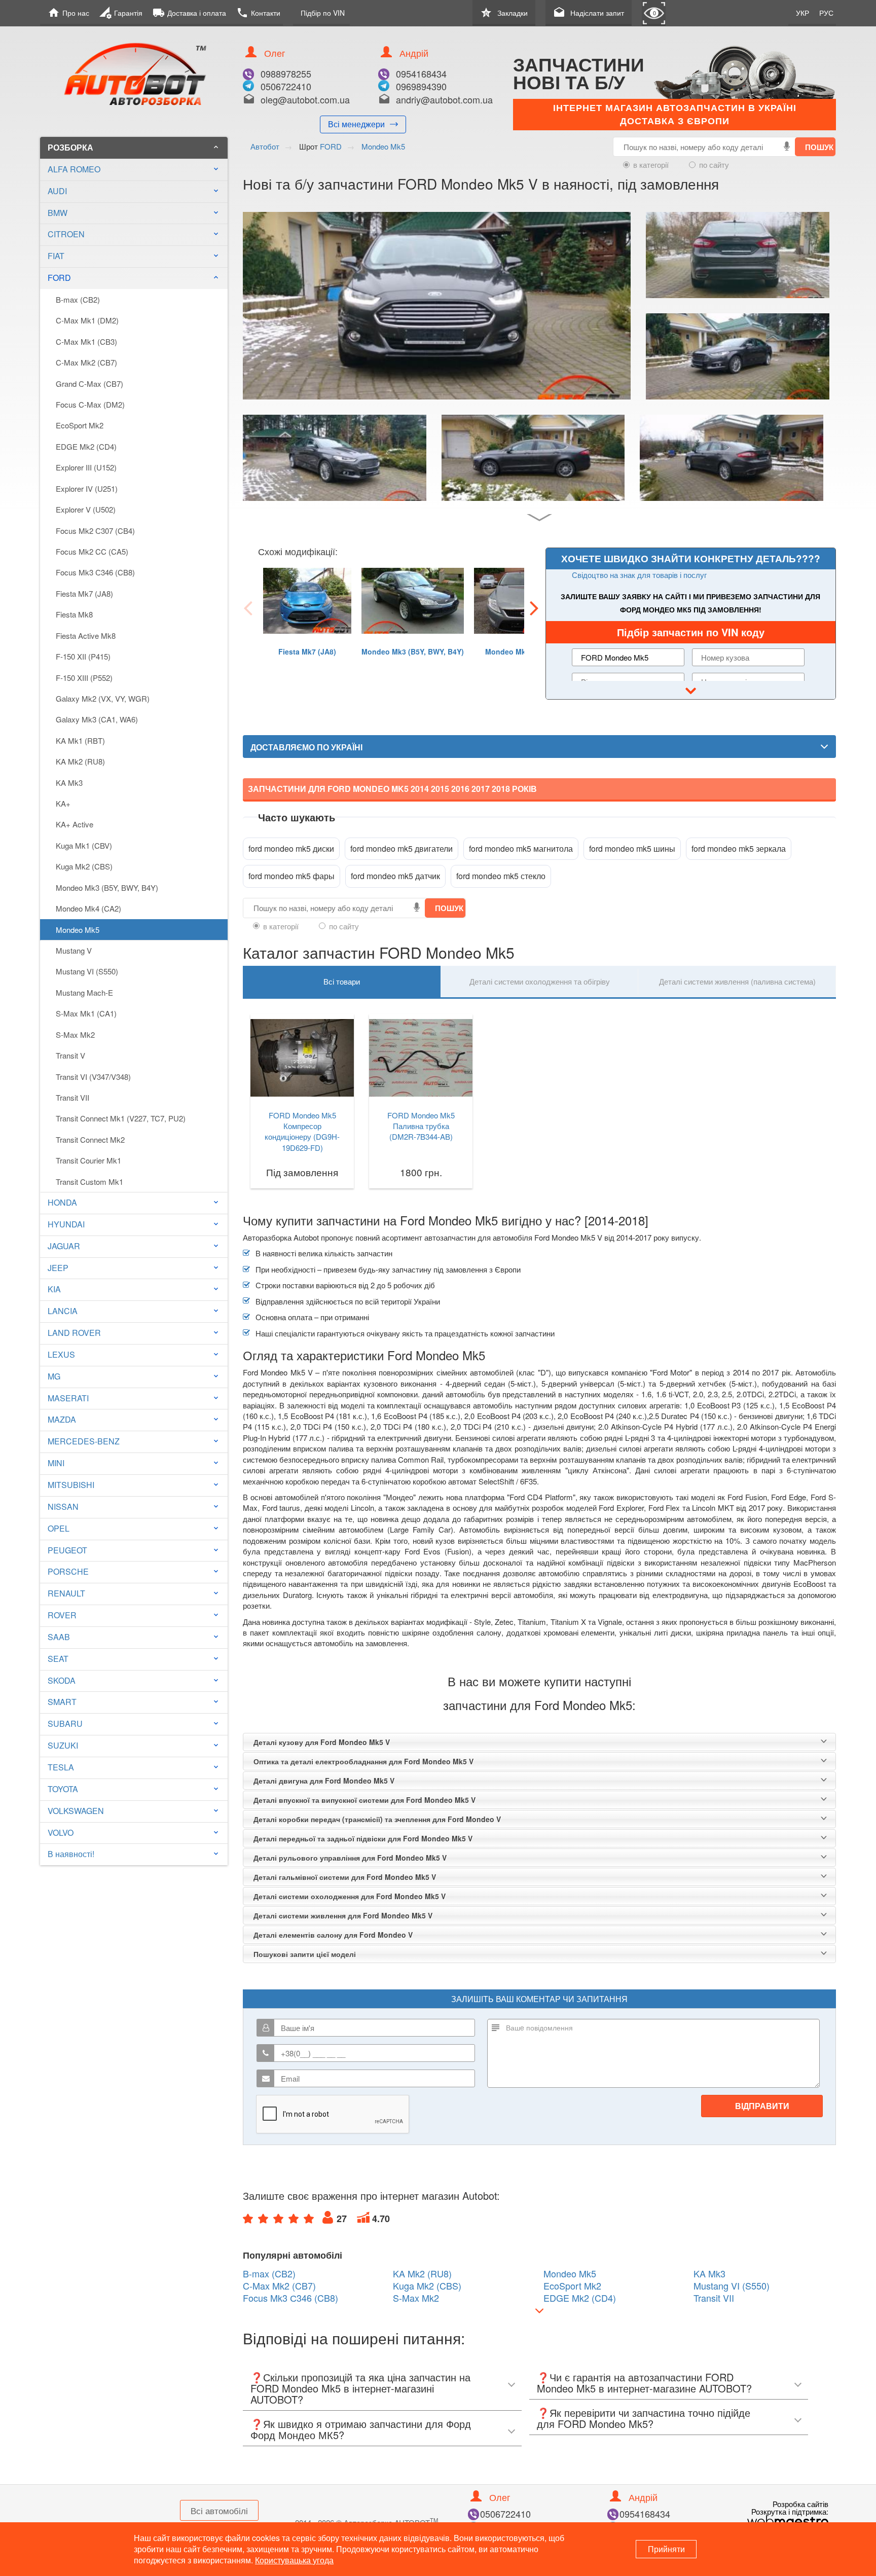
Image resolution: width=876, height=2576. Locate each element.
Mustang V (74, 950)
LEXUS (61, 1354)
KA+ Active (75, 824)
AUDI (57, 191)
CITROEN (66, 234)
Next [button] (534, 607)
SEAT (58, 1659)
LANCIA (63, 1311)
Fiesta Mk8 (74, 614)
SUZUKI (63, 1745)
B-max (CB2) (78, 299)
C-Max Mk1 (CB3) (86, 341)
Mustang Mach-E (84, 992)
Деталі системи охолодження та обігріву (540, 981)
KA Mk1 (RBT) (80, 740)
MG (54, 1376)
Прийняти (666, 2549)
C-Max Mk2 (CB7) (86, 362)
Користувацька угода (294, 2560)
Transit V (70, 1055)
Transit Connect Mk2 (90, 1139)
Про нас (68, 13)
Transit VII (72, 1097)
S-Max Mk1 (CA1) (86, 1013)
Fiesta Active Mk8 (86, 636)
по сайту (714, 165)
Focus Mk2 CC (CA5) (92, 551)
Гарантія (121, 13)
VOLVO (61, 1833)
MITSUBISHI (71, 1485)
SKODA (62, 1680)
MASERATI (68, 1398)
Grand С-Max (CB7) (89, 384)
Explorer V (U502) (86, 509)
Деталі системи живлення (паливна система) (737, 981)
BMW (58, 213)
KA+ (63, 803)
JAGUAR (64, 1246)
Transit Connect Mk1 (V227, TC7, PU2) (121, 1118)
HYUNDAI (66, 1224)
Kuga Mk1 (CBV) (84, 845)
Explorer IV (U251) (87, 488)
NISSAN (63, 1507)
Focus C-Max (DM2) (90, 404)
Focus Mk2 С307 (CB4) (95, 531)
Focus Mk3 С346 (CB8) (95, 572)
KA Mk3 (69, 783)
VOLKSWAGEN (76, 1811)
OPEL (59, 1528)
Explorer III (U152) (86, 467)
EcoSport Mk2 (80, 425)
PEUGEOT (67, 1550)
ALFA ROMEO (74, 169)
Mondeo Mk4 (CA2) (88, 908)
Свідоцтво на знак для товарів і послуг (639, 575)
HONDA (62, 1202)
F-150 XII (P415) (83, 656)
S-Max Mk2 (75, 1035)
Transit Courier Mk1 (88, 1160)
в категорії (651, 165)
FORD (134, 278)
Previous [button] (248, 607)
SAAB (59, 1637)
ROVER (62, 1615)
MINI (56, 1463)
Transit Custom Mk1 (89, 1182)
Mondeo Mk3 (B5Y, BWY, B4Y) (107, 887)
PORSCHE (68, 1571)
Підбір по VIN (323, 13)
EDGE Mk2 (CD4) (86, 446)
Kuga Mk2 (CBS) (84, 866)
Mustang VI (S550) (87, 971)
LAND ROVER (74, 1333)
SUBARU (65, 1724)
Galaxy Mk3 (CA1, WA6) (97, 719)
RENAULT (66, 1593)
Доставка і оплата (189, 13)
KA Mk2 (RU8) (80, 761)
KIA (54, 1289)
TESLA (61, 1767)
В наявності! (71, 1854)
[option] (307, 626)
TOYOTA (63, 1789)
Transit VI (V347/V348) (93, 1077)
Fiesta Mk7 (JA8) (84, 593)
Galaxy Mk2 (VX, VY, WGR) (103, 698)
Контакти (258, 13)
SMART (62, 1702)
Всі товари (342, 981)
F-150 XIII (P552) (84, 678)
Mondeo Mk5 (78, 930)
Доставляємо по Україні (306, 747)
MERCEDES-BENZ (84, 1441)
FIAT (56, 256)
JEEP (58, 1268)
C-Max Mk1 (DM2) (87, 320)
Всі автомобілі (219, 2510)
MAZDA (62, 1419)
